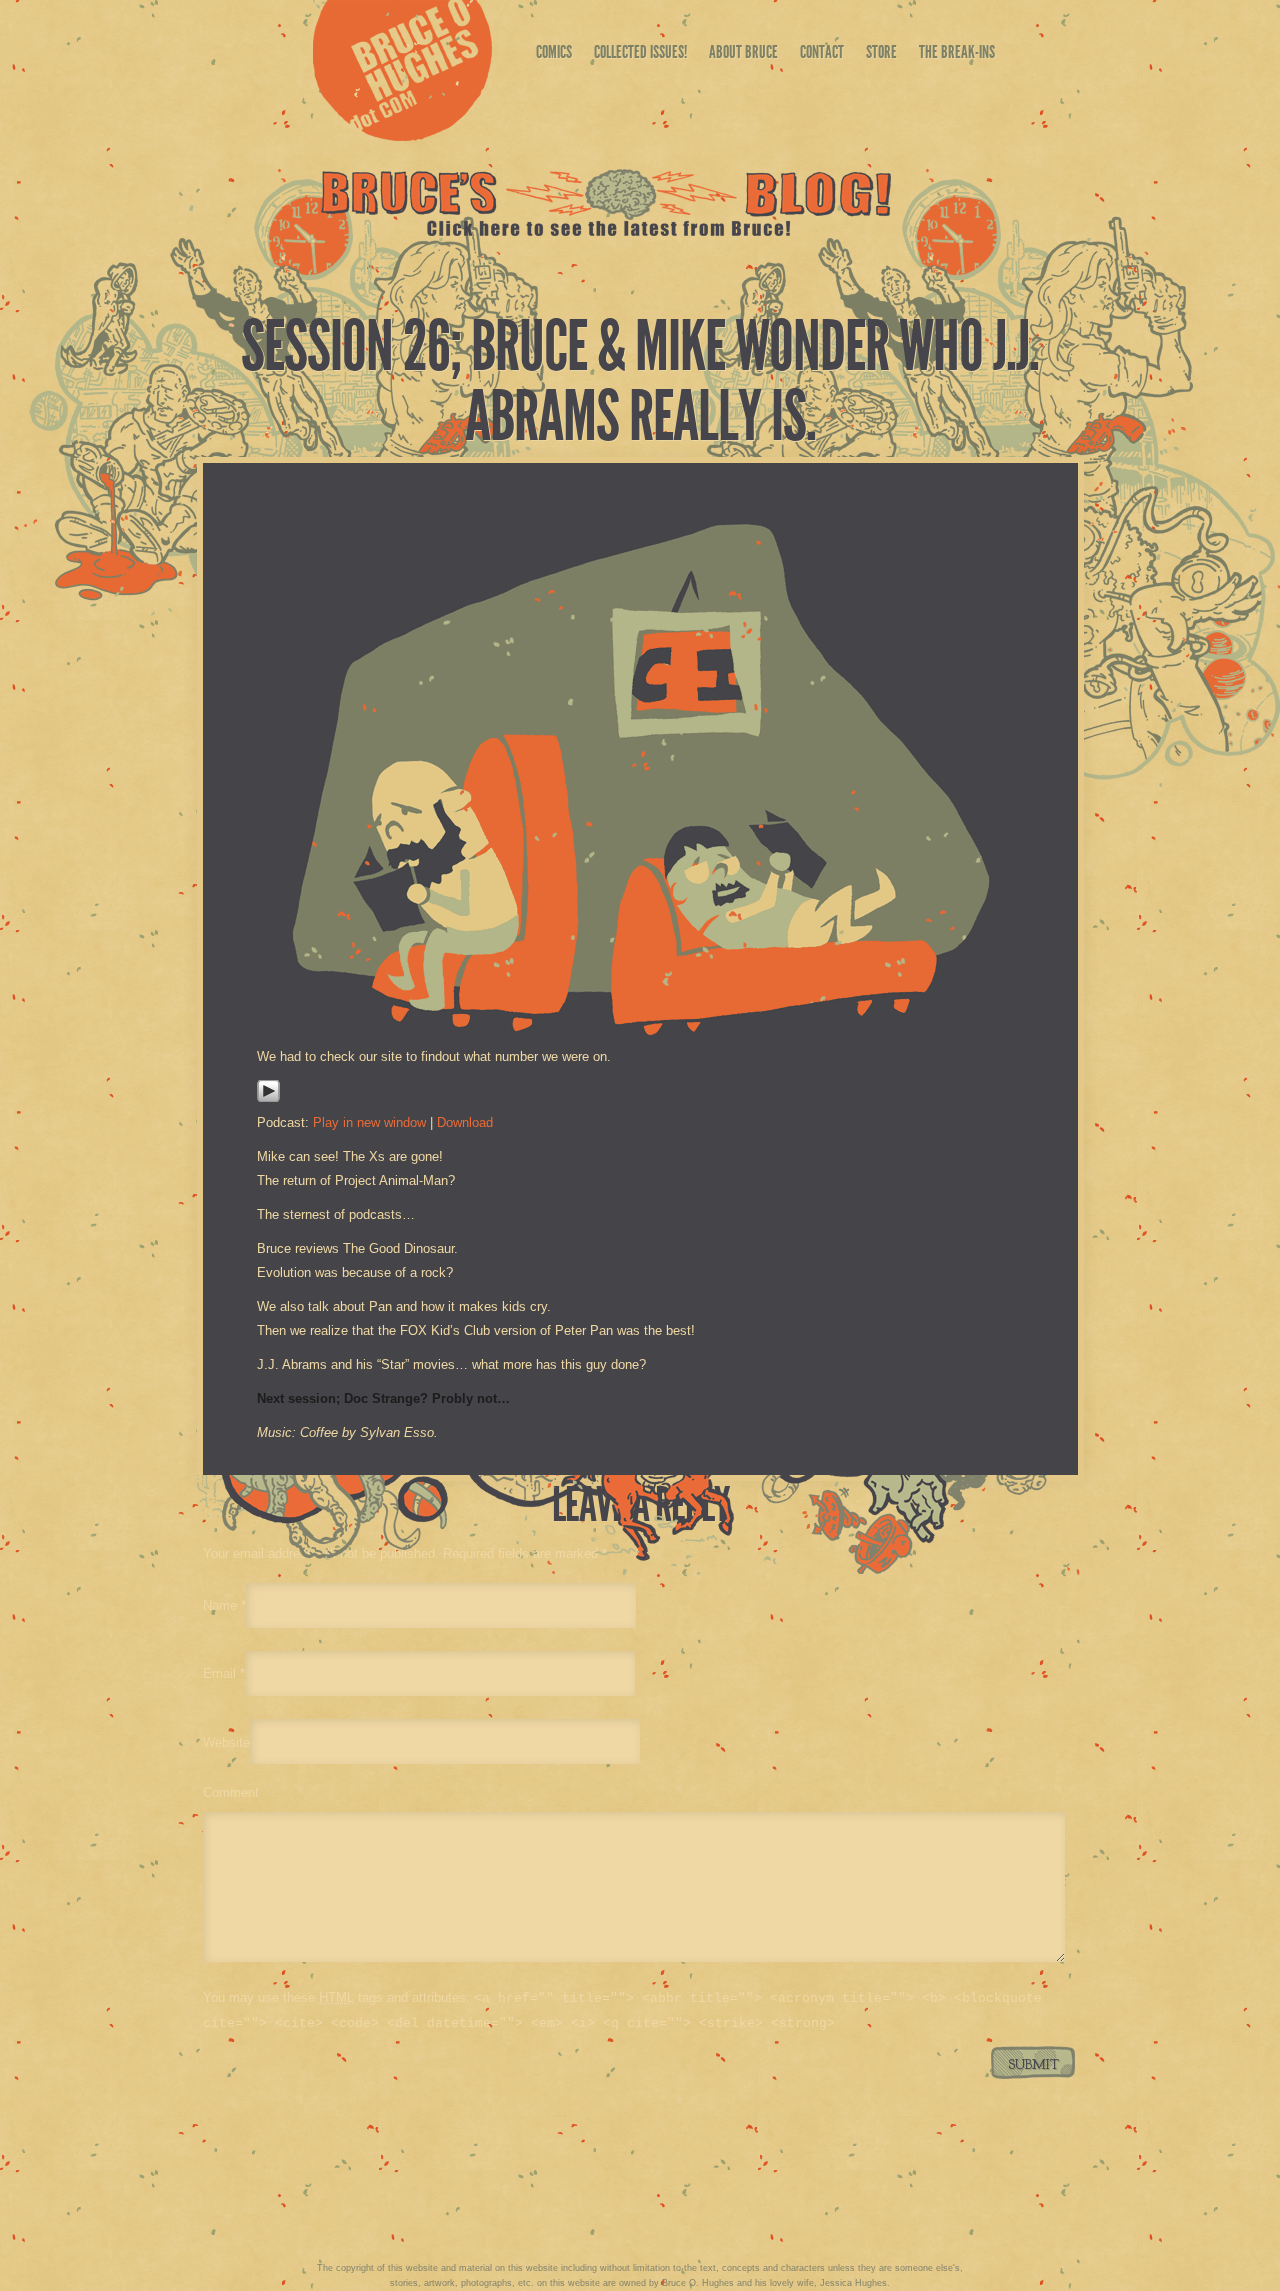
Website (226, 1741)
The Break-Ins (957, 52)
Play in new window (369, 1122)
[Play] (268, 1098)
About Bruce (743, 52)
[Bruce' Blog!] (606, 231)
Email (219, 1673)
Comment (231, 1792)
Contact (822, 52)
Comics (554, 52)
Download (465, 1122)
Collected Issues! (640, 52)
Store (881, 52)
